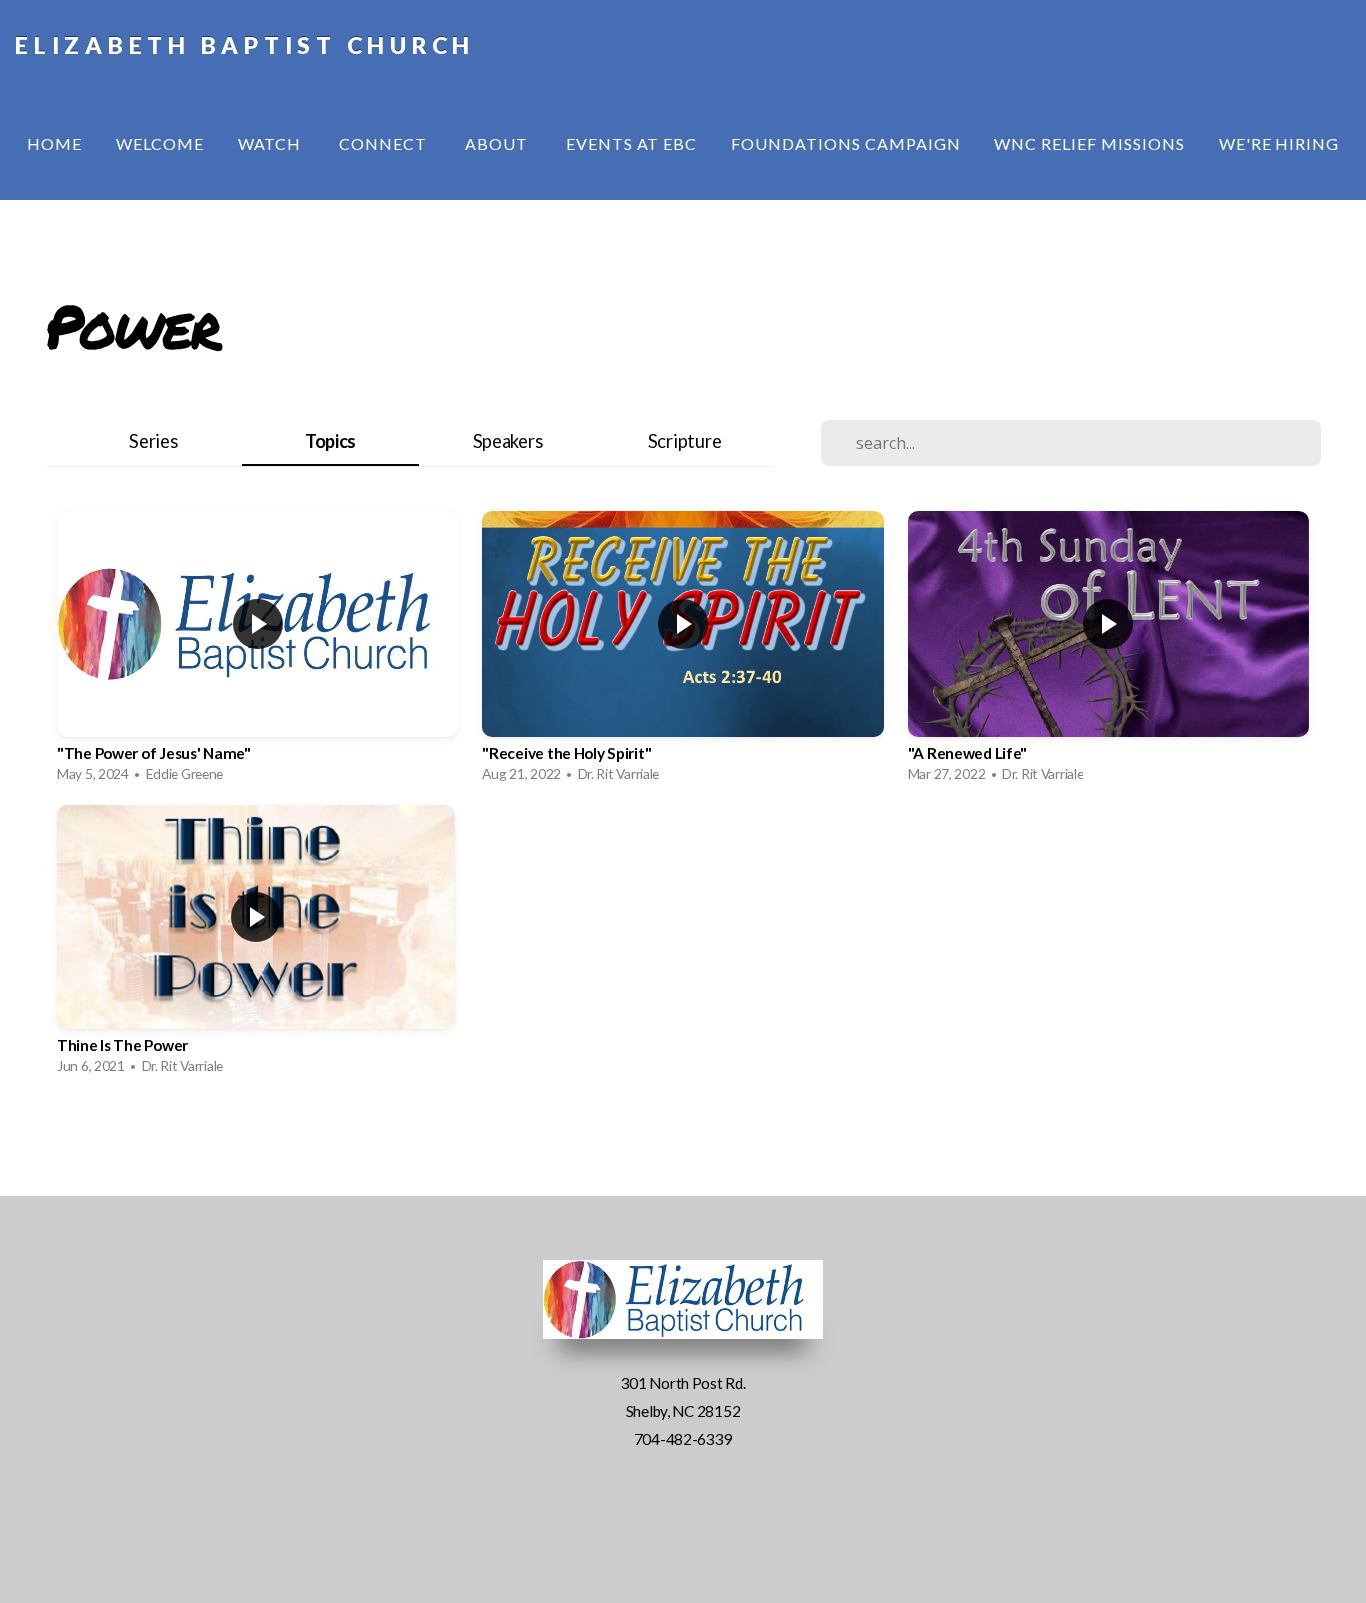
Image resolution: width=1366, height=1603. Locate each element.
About (498, 143)
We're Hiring (1279, 143)
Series (153, 441)
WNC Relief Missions (1089, 143)
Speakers (508, 441)
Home (54, 143)
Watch (272, 143)
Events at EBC (631, 143)
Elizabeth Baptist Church (245, 45)
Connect (385, 143)
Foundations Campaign (845, 143)
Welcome (160, 143)
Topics (330, 441)
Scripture (684, 441)
